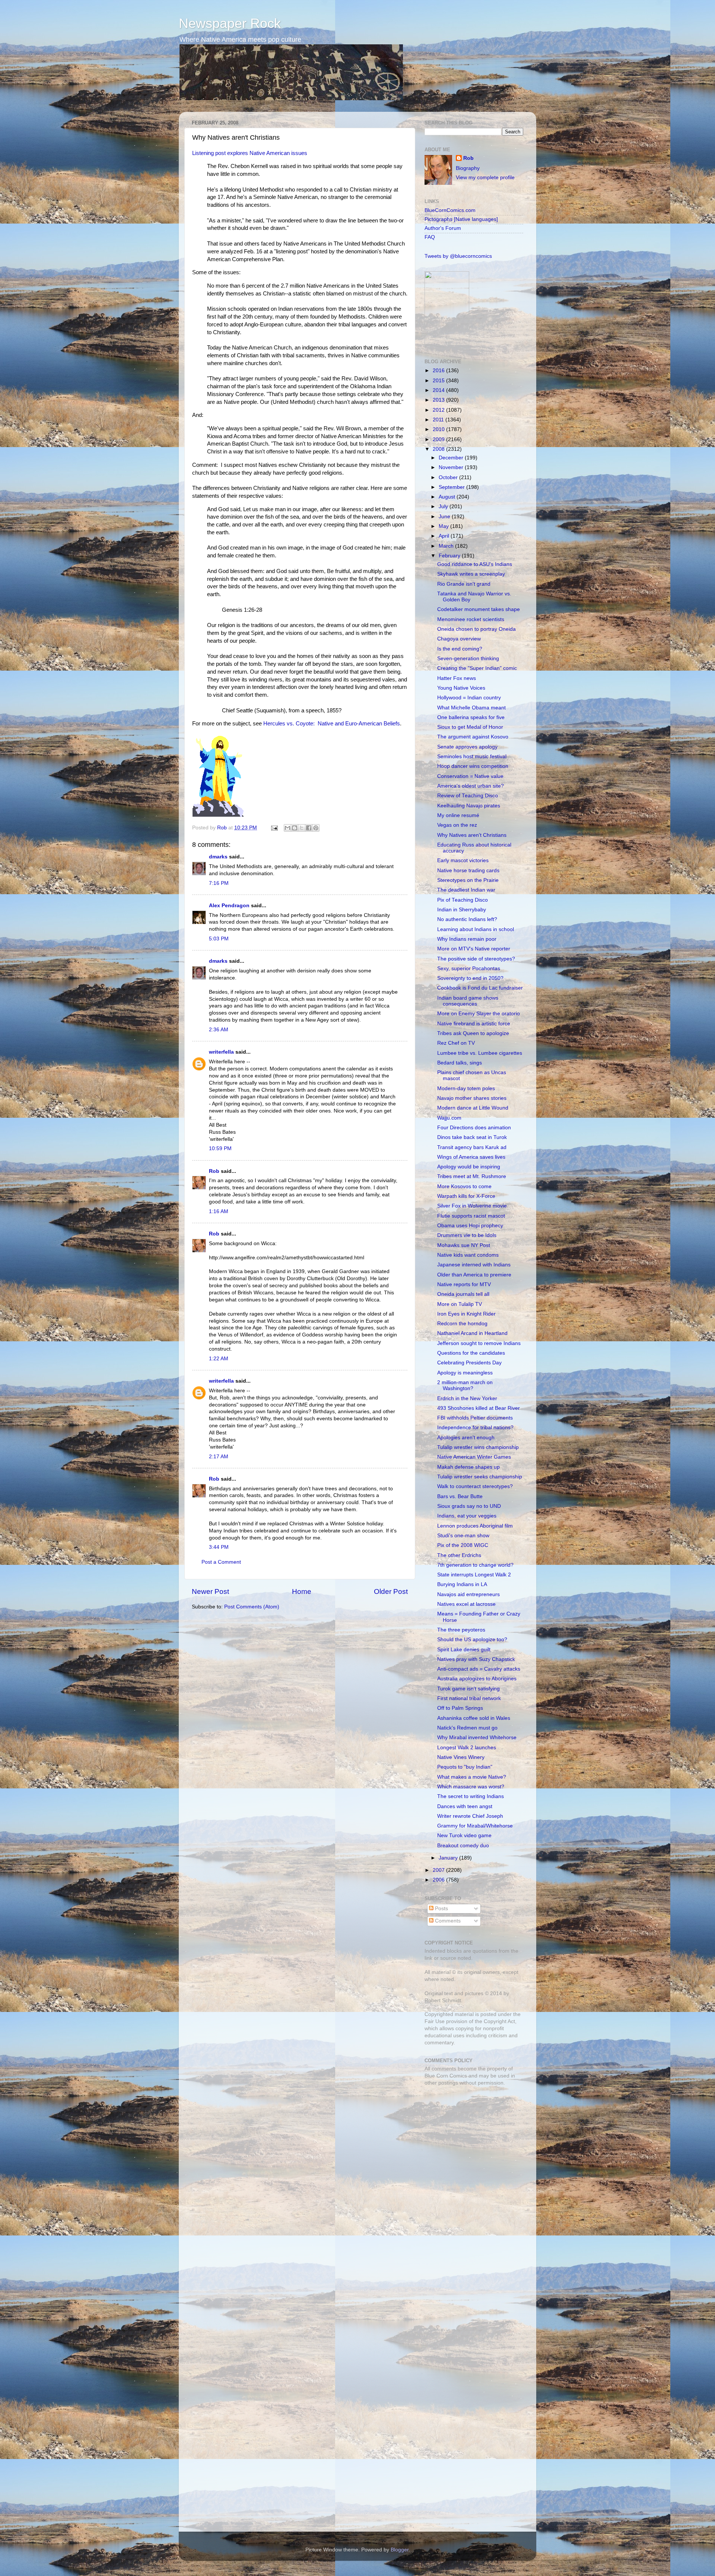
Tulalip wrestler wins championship (478, 1447)
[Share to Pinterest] (316, 828)
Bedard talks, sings (460, 1063)
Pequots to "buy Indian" (465, 1767)
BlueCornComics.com (450, 210)
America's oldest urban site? (471, 786)
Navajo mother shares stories (472, 1098)
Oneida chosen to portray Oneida (476, 629)
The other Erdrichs (459, 1555)
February (450, 556)
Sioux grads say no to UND (469, 1506)
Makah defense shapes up (468, 1467)
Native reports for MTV (464, 1284)
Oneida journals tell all (463, 1294)
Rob (223, 828)
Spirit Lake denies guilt (464, 1650)
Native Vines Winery (461, 1757)
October (449, 477)
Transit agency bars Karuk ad (472, 1147)
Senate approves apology (467, 747)
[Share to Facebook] (309, 828)
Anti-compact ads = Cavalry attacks (479, 1669)
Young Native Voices (461, 688)
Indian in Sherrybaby (462, 910)
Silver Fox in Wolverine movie (472, 1206)
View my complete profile (485, 178)
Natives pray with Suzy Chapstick (476, 1659)
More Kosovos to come (464, 1186)
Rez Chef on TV (456, 1043)
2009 (439, 439)
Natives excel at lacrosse (466, 1604)
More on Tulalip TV (460, 1304)
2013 (439, 400)
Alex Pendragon (229, 906)
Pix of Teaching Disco (463, 900)
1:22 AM (219, 1359)
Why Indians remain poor (467, 939)
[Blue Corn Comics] (447, 344)
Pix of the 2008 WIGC (463, 1545)
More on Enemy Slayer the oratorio (479, 1014)
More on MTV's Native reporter (474, 949)
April (445, 536)
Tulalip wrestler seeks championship (480, 1477)
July (444, 507)
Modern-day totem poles (466, 1088)
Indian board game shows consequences (468, 1001)
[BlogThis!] (295, 828)
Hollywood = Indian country (469, 698)
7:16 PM (219, 883)
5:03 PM (219, 939)
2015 (439, 381)
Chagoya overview (459, 639)
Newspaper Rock (230, 23)
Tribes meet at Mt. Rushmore (472, 1176)
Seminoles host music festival (472, 757)
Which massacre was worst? (471, 1787)
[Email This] (287, 828)
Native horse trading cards (468, 871)
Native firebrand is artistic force (474, 1024)
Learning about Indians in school (476, 929)
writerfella (221, 1052)
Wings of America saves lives (471, 1157)
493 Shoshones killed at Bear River (479, 1408)
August (448, 497)
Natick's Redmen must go (467, 1728)
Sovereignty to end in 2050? (470, 978)
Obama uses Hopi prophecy (470, 1226)
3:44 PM (219, 1547)
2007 (439, 1870)
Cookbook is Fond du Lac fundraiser (480, 988)
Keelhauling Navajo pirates (469, 806)
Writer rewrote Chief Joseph (470, 1816)
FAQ (430, 237)
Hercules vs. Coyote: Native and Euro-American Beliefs (332, 724)
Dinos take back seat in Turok (472, 1137)
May (444, 526)
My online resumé (458, 815)
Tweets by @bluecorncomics (458, 256)
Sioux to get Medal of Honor (470, 727)
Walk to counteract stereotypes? (475, 1486)
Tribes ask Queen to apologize (473, 1033)
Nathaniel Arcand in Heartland (472, 1333)
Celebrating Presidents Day (469, 1363)
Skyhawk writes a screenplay (471, 574)
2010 (439, 429)
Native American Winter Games (474, 1457)
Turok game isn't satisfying (468, 1689)
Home (302, 1591)
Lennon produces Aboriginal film (475, 1526)
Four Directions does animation (474, 1128)
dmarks (218, 857)
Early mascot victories (463, 860)
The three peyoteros (461, 1630)
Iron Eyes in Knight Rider (466, 1314)
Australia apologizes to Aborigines (477, 1679)
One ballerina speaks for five (471, 717)
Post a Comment (221, 1562)
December (452, 458)
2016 (439, 371)
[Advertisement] (471, 2145)
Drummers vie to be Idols (467, 1235)
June (445, 517)
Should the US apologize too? (472, 1640)
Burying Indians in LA (462, 1584)
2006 (439, 1880)
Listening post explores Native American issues (250, 153)
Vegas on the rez (457, 825)
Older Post (391, 1591)
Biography (468, 168)
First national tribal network (469, 1698)
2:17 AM (219, 1457)
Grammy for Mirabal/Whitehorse (475, 1826)
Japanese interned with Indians (474, 1265)
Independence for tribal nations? (475, 1428)
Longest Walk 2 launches (467, 1748)
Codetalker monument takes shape (479, 609)
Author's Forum (443, 228)
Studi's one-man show (463, 1536)
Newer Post (210, 1591)
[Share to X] (302, 828)
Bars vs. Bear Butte (460, 1496)
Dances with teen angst (465, 1806)
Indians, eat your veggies (467, 1516)
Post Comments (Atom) (252, 1607)
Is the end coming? (460, 649)
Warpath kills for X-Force (466, 1196)
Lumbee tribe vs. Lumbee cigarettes (480, 1053)
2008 (439, 449)
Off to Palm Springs (460, 1708)
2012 (439, 410)
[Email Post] (274, 828)
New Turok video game (464, 1836)
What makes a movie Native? (472, 1777)
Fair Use (435, 2021)
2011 (439, 420)
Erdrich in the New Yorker (467, 1398)
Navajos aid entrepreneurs (468, 1594)
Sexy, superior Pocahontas (469, 969)
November (452, 467)
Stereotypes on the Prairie (468, 880)
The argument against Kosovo (473, 737)
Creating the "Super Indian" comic (477, 668)
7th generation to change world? (475, 1565)
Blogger (400, 2550)
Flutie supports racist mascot (471, 1216)
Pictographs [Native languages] (461, 219)
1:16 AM (219, 1211)
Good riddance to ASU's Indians (475, 564)
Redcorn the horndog (462, 1324)
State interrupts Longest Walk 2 (474, 1575)
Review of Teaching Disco (468, 796)
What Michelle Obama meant (471, 708)
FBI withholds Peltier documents (475, 1418)
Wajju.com (449, 1118)
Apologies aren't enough (466, 1438)
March (447, 546)
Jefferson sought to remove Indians (479, 1343)
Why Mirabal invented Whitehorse (477, 1738)
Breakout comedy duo (463, 1846)
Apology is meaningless (465, 1373)
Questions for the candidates (471, 1353)
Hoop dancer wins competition (473, 766)
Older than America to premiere (474, 1275)
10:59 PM (220, 1148)
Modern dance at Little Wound (473, 1108)
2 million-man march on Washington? (465, 1385)
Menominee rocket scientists (471, 619)
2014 (439, 390)
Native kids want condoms (468, 1255)
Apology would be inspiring (469, 1167)
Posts (441, 1909)
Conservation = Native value (470, 776)
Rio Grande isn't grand (464, 584)
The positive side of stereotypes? (476, 959)
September (452, 487)
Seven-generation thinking (468, 659)
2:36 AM (219, 1030)
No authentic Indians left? (467, 919)
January (449, 1858)
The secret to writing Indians (471, 1796)
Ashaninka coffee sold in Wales (474, 1718)
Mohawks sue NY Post (464, 1245)
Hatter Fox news (457, 678)
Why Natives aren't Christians (472, 835)
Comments (447, 1921)
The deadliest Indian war (466, 890)
